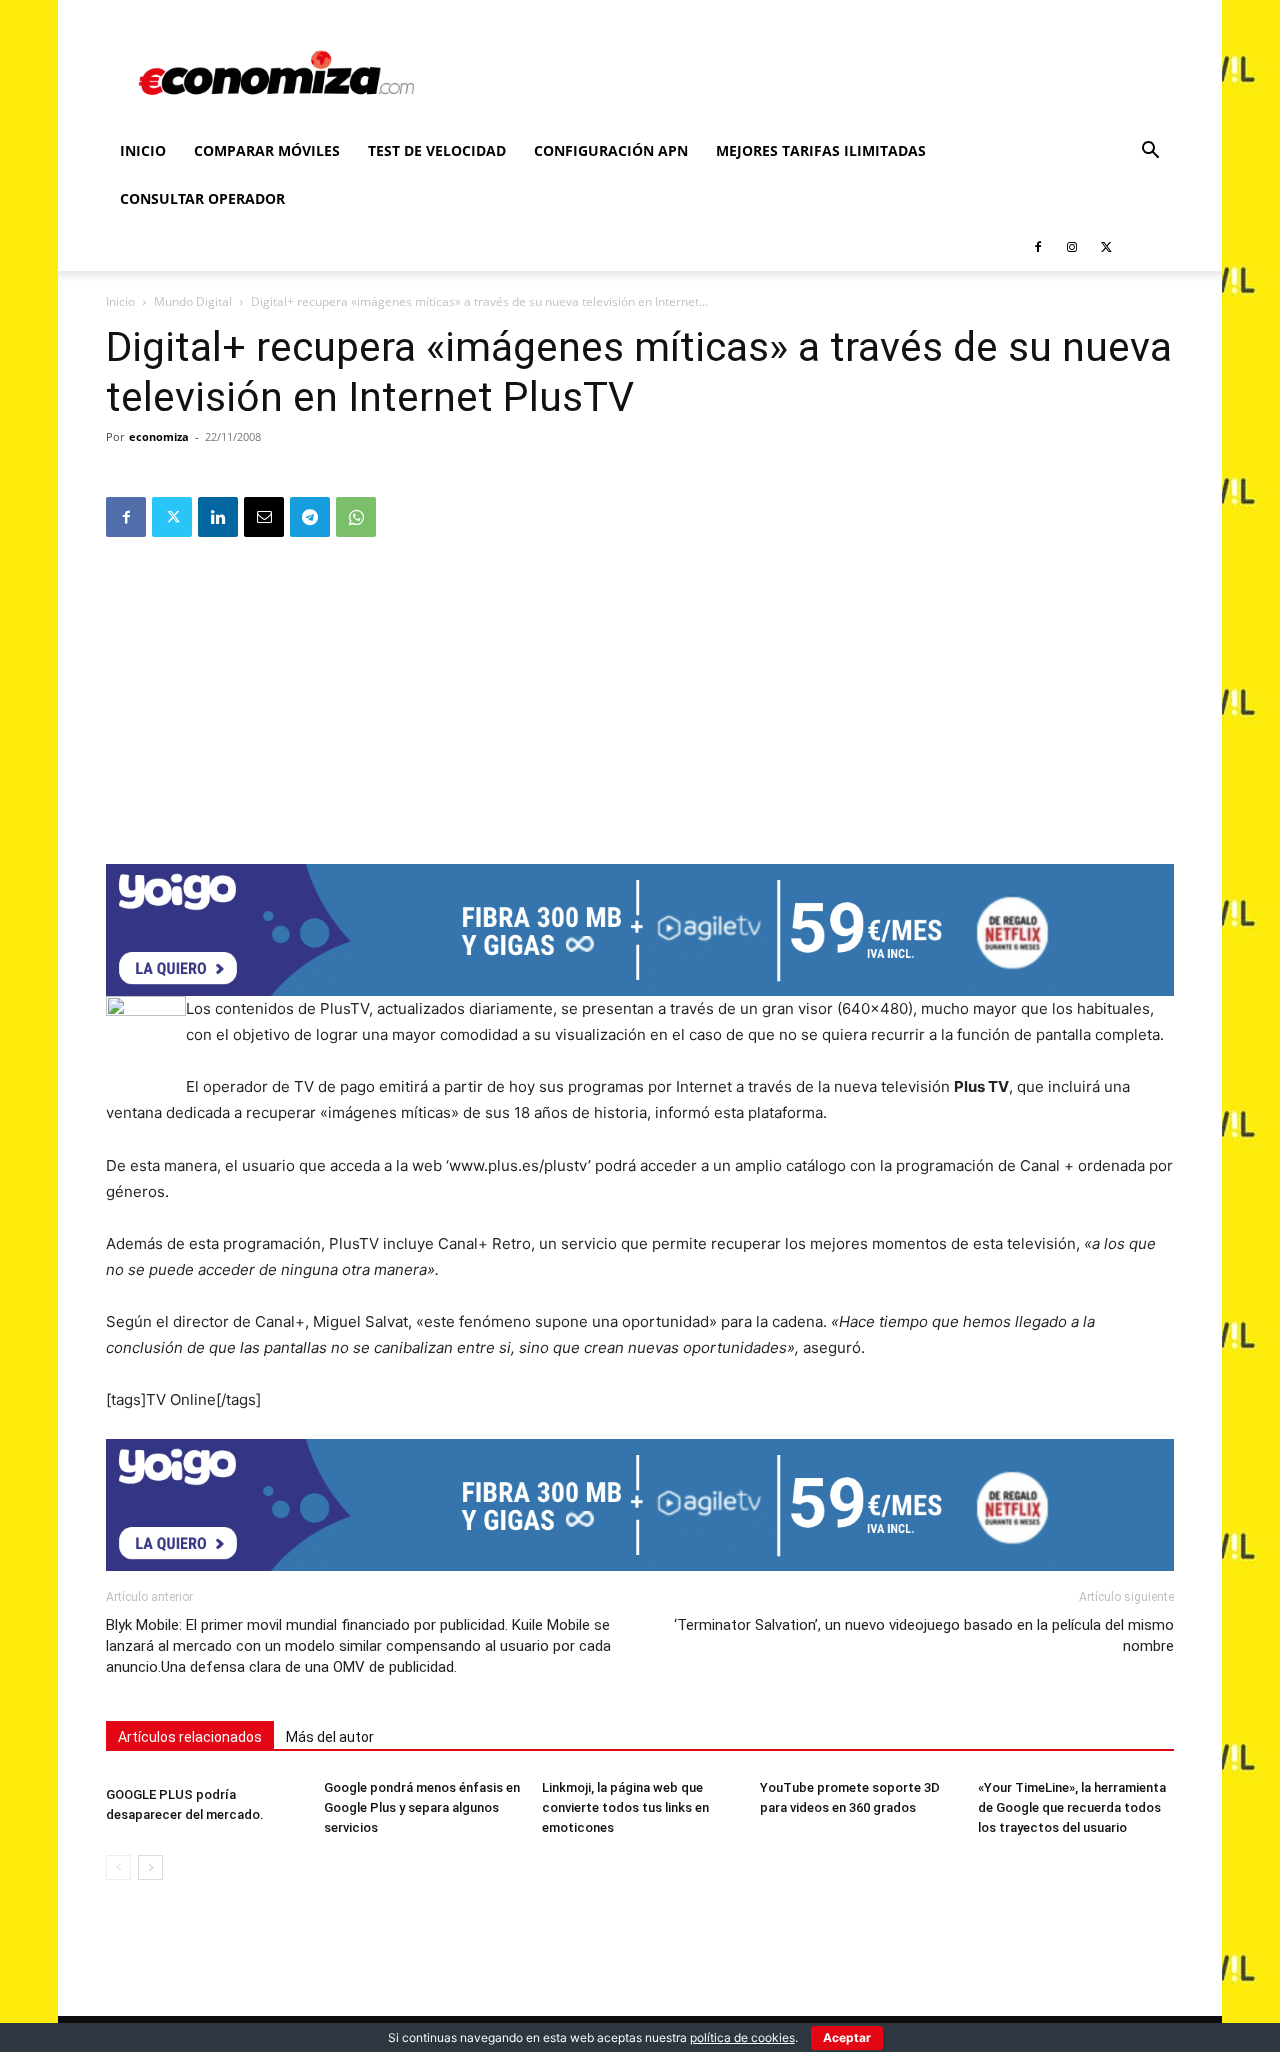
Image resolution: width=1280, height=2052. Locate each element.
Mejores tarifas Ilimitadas (821, 150)
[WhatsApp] (356, 517)
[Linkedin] (218, 517)
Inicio (143, 150)
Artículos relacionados (190, 1737)
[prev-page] (118, 1867)
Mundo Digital (193, 301)
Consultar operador (202, 198)
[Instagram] (1072, 247)
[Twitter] (1106, 247)
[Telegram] (310, 517)
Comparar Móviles (267, 150)
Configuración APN (611, 150)
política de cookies (742, 2037)
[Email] (264, 517)
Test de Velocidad (437, 150)
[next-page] (150, 1867)
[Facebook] (1038, 247)
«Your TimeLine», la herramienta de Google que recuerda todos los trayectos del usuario (1072, 1807)
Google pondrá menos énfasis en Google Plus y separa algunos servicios (422, 1807)
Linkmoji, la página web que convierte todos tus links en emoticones (625, 1807)
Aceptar (847, 2037)
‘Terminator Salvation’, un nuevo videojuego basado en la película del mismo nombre (924, 1635)
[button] (1150, 152)
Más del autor (330, 1737)
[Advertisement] (640, 694)
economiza (159, 436)
